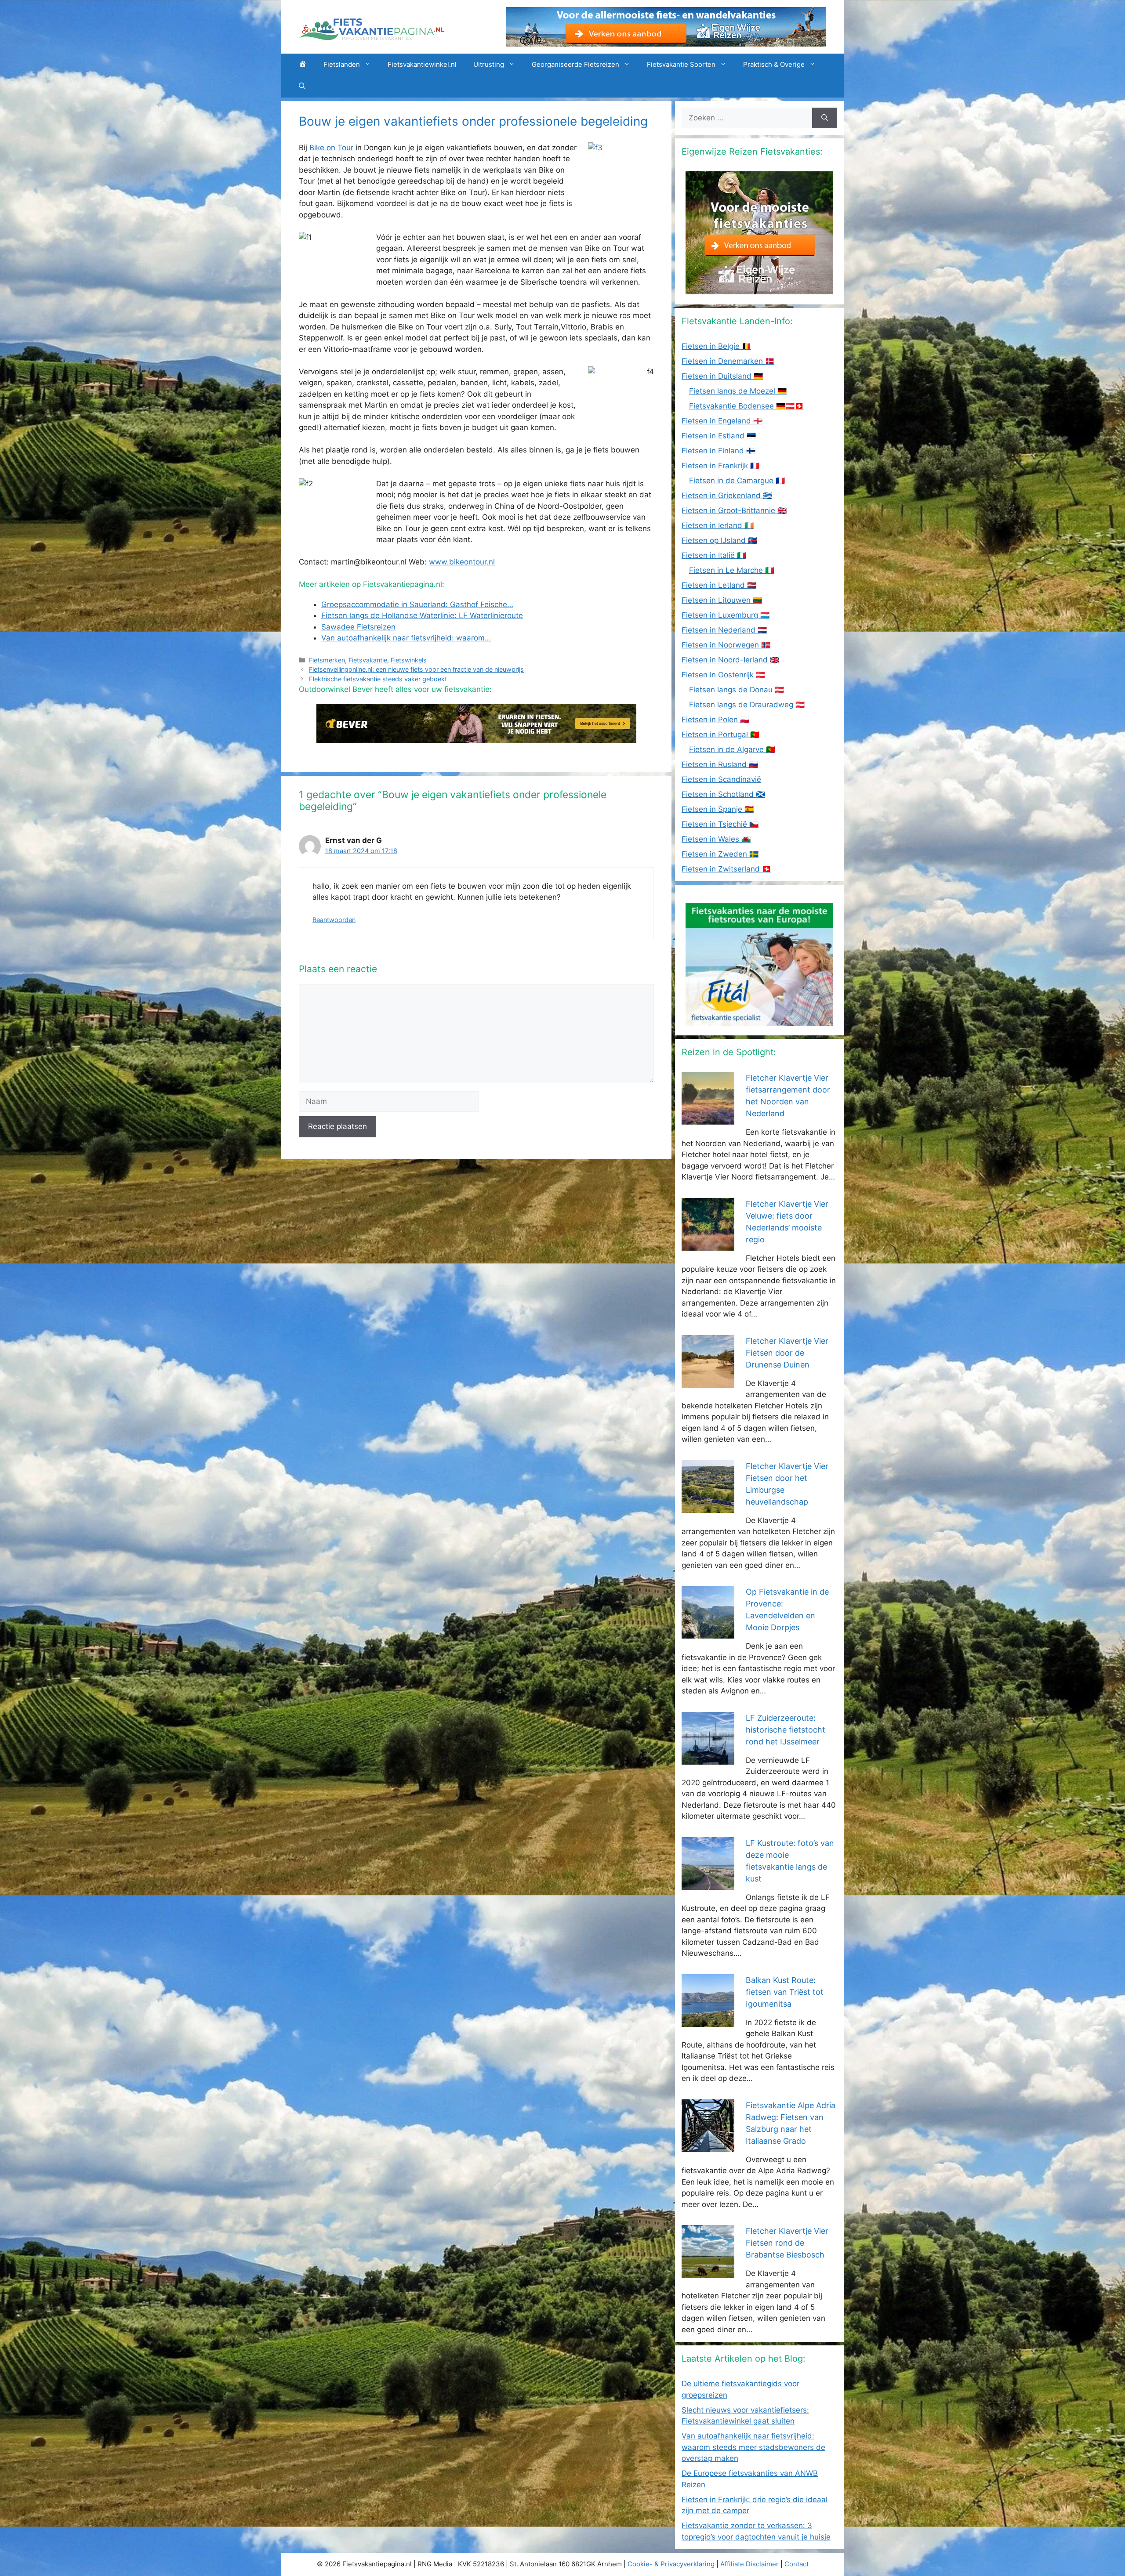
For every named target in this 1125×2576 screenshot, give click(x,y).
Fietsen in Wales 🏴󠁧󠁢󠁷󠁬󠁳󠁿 (716, 839)
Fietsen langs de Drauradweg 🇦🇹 (747, 705)
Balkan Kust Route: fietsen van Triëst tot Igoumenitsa (785, 1992)
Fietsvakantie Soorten (681, 64)
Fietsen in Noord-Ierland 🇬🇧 (730, 660)
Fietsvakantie (368, 660)
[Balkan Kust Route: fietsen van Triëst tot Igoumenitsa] (708, 2021)
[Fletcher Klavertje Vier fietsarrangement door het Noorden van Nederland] (708, 1119)
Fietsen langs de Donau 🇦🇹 (737, 690)
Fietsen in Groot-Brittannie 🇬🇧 (734, 510)
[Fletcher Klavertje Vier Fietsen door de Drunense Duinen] (708, 1382)
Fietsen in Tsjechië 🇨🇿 (720, 824)
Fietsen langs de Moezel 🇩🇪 (738, 391)
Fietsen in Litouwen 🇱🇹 (722, 600)
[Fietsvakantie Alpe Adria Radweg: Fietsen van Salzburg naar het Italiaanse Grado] (708, 2146)
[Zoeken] (825, 118)
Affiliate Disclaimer (749, 2564)
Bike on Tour (331, 148)
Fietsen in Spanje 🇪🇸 (718, 809)
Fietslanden (342, 64)
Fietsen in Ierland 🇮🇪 (718, 525)
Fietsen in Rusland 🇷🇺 (720, 764)
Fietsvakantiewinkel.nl (422, 64)
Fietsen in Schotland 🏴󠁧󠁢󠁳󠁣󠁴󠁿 (723, 794)
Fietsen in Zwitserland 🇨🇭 (726, 869)
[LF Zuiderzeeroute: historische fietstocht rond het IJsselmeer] (708, 1758)
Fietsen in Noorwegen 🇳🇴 (726, 645)
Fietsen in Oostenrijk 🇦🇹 (723, 675)
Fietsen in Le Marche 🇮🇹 (732, 570)
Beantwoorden (334, 920)
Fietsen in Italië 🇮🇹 (714, 555)
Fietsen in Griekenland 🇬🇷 (727, 496)
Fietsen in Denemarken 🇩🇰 (728, 361)
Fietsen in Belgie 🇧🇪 (716, 346)
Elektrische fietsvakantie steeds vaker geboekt (378, 679)
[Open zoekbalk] (302, 87)
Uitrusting (489, 64)
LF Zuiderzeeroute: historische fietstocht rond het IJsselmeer (786, 1730)
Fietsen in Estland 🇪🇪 (719, 436)
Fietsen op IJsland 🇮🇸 (719, 540)
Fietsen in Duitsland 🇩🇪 (722, 376)
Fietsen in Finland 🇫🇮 (719, 451)
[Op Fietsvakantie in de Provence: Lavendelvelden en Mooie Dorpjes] (708, 1633)
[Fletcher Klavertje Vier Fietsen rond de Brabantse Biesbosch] (708, 2272)
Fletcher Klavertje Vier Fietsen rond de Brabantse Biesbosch (787, 2243)
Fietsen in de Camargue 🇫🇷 (737, 481)
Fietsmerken (327, 660)
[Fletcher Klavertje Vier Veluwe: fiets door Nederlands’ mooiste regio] (708, 1245)
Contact (797, 2564)
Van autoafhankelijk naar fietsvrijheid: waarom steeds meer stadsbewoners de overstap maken (753, 2447)
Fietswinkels (409, 660)
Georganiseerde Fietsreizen (575, 64)
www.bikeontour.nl (462, 562)
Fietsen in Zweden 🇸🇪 (720, 854)
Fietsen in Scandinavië (721, 779)
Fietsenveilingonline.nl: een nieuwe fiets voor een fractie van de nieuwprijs (416, 669)
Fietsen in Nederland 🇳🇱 (724, 630)
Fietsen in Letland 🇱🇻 (719, 585)
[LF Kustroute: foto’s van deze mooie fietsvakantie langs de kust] (708, 1884)
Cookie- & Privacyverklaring (671, 2564)
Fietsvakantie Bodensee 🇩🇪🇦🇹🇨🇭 (746, 406)
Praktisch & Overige (774, 64)
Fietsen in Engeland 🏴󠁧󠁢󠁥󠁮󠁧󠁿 (722, 421)
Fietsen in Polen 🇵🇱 (715, 720)
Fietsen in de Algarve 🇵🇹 (732, 749)
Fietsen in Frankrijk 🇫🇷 (720, 466)
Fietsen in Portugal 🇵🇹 (720, 734)
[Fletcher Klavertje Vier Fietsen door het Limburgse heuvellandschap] (708, 1507)
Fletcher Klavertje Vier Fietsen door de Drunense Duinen (787, 1353)
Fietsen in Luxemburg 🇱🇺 (726, 615)
